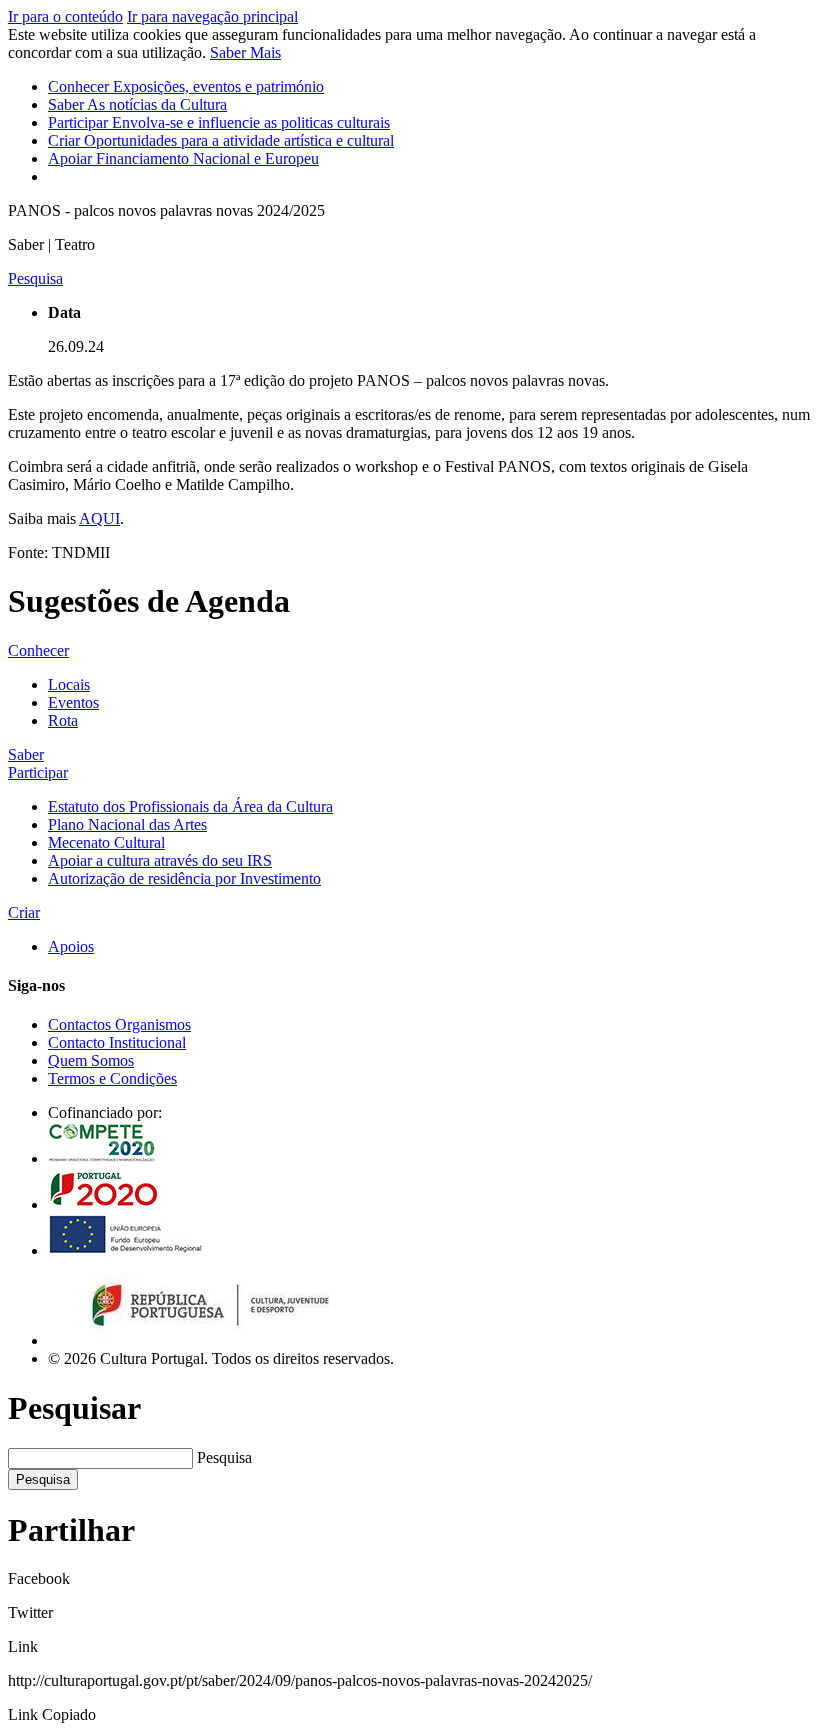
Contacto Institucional (117, 1042)
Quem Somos (91, 1060)
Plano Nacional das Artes (127, 824)
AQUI (99, 518)
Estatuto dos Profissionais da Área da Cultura (190, 806)
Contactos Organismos (119, 1024)
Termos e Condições (112, 1078)
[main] (410, 411)
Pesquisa (224, 1457)
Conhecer (186, 86)
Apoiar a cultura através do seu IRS (160, 860)
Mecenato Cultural (106, 842)
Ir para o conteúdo (65, 16)
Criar (221, 140)
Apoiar (183, 158)
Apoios (71, 946)
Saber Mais (245, 52)
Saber (137, 104)
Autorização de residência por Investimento (184, 878)
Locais (69, 684)
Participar (219, 122)
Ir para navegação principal (212, 16)
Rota (63, 720)
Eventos (73, 702)
